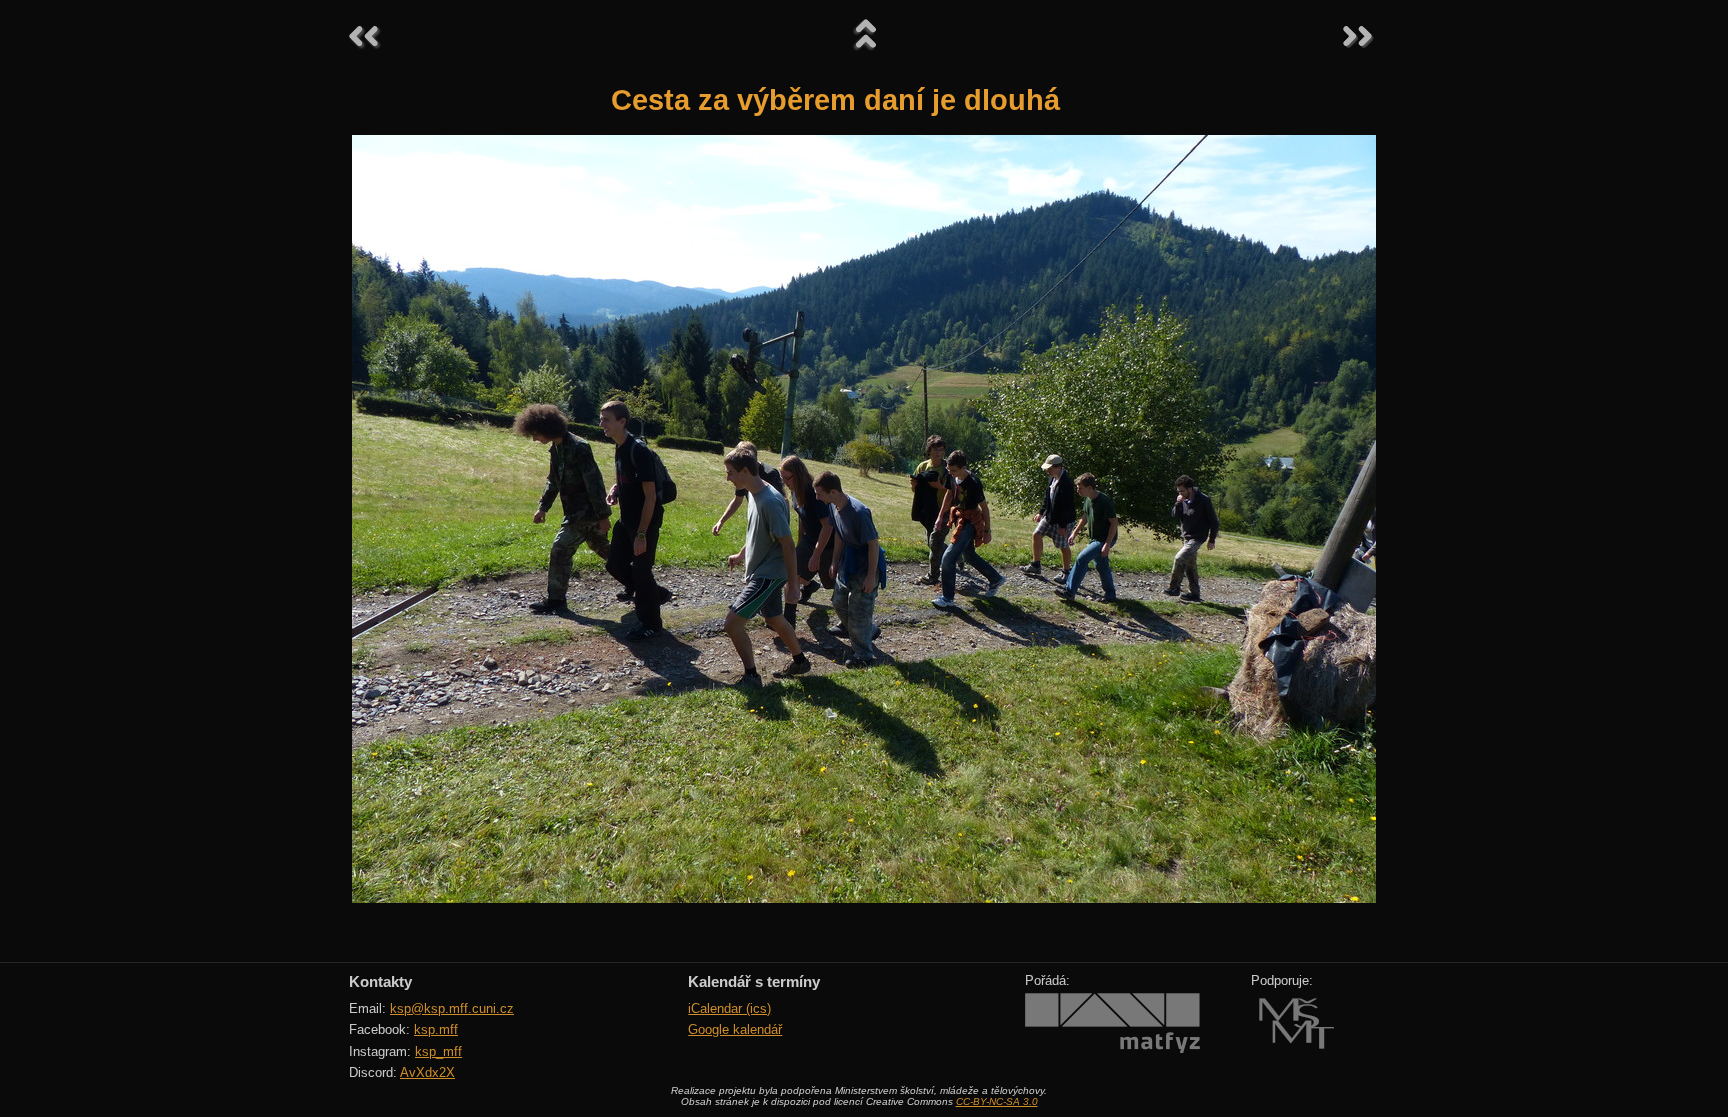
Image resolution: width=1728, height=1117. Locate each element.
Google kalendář (735, 1029)
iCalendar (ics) (729, 1008)
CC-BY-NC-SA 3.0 (997, 1101)
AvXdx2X (427, 1072)
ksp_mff (438, 1051)
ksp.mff (436, 1029)
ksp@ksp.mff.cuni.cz (452, 1008)
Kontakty (380, 981)
